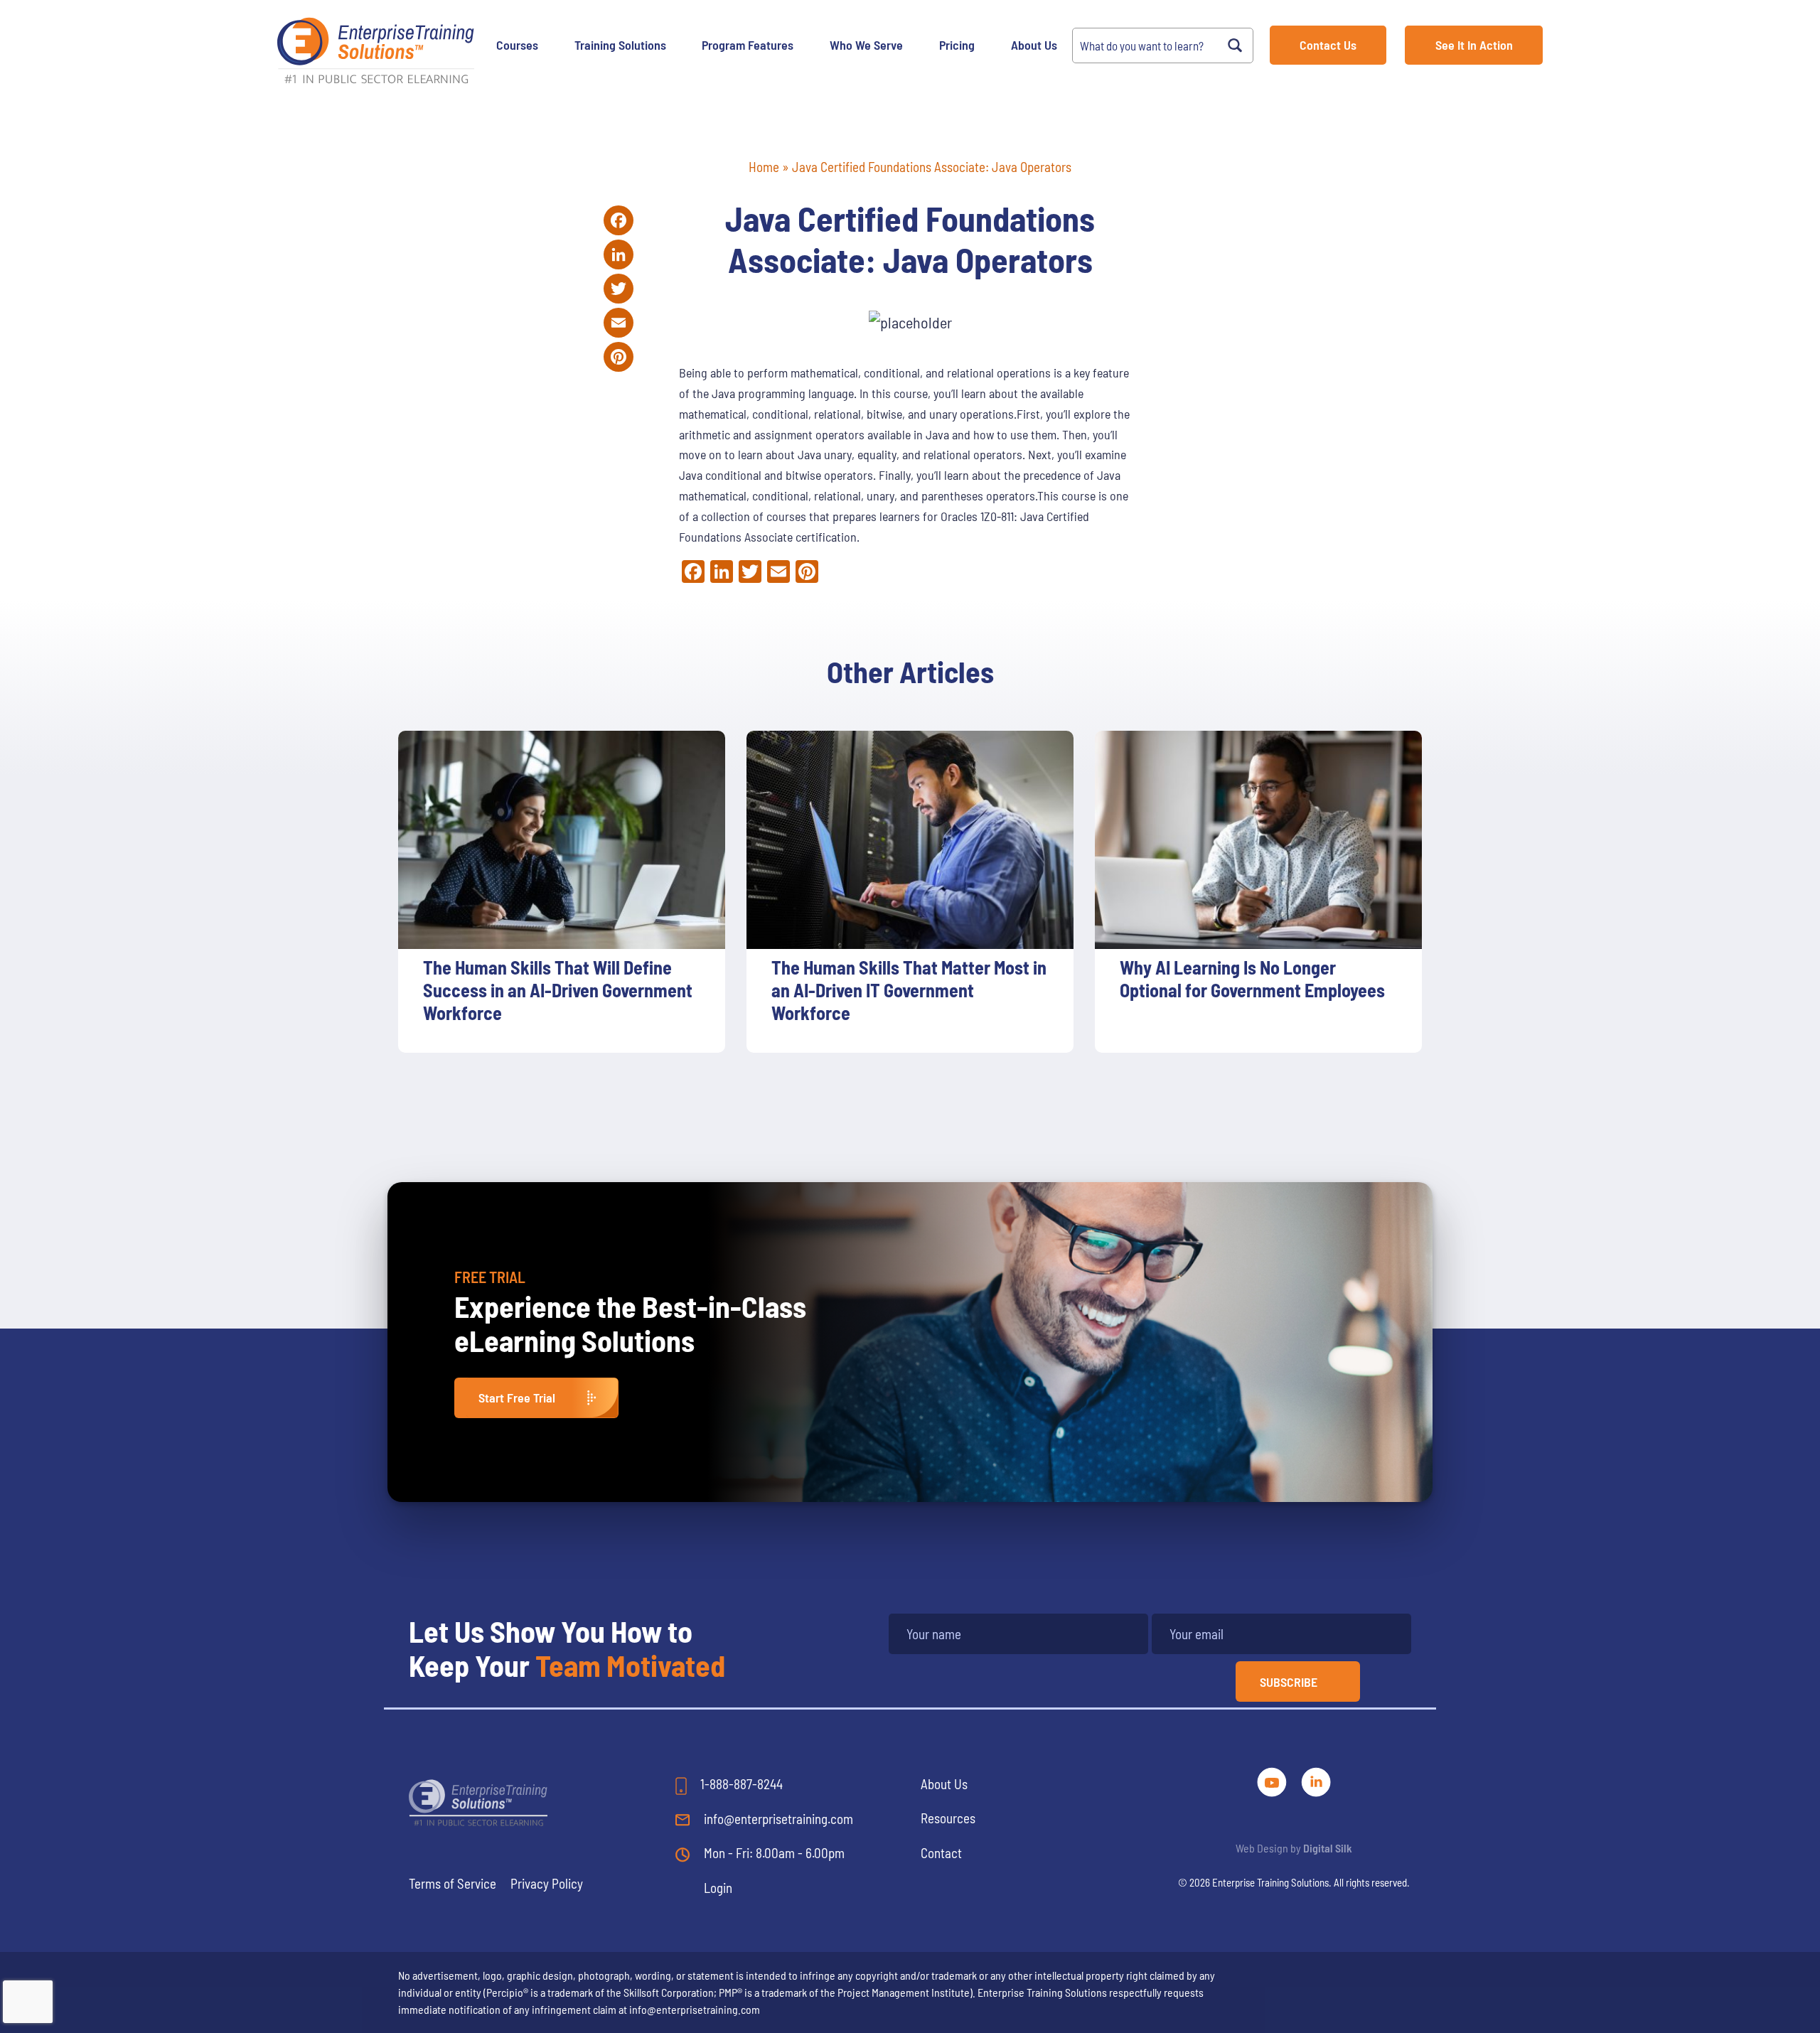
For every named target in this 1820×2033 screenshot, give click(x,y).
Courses (517, 45)
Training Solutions (620, 45)
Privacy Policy (547, 1883)
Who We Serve (866, 45)
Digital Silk (1328, 1848)
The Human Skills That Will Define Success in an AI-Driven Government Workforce (558, 990)
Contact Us (1328, 45)
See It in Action (1474, 45)
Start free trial (517, 1398)
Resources (948, 1818)
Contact (941, 1853)
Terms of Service (453, 1883)
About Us (1034, 45)
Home (764, 167)
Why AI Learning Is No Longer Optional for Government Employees (1252, 978)
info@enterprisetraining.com (777, 1819)
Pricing (957, 45)
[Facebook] (619, 220)
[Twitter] (619, 289)
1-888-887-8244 (740, 1784)
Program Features (748, 45)
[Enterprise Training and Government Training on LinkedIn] (1316, 1780)
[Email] (619, 323)
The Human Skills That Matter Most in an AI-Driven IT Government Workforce (909, 990)
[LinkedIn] (619, 254)
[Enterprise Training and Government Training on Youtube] (1273, 1780)
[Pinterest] (619, 357)
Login (718, 1888)
